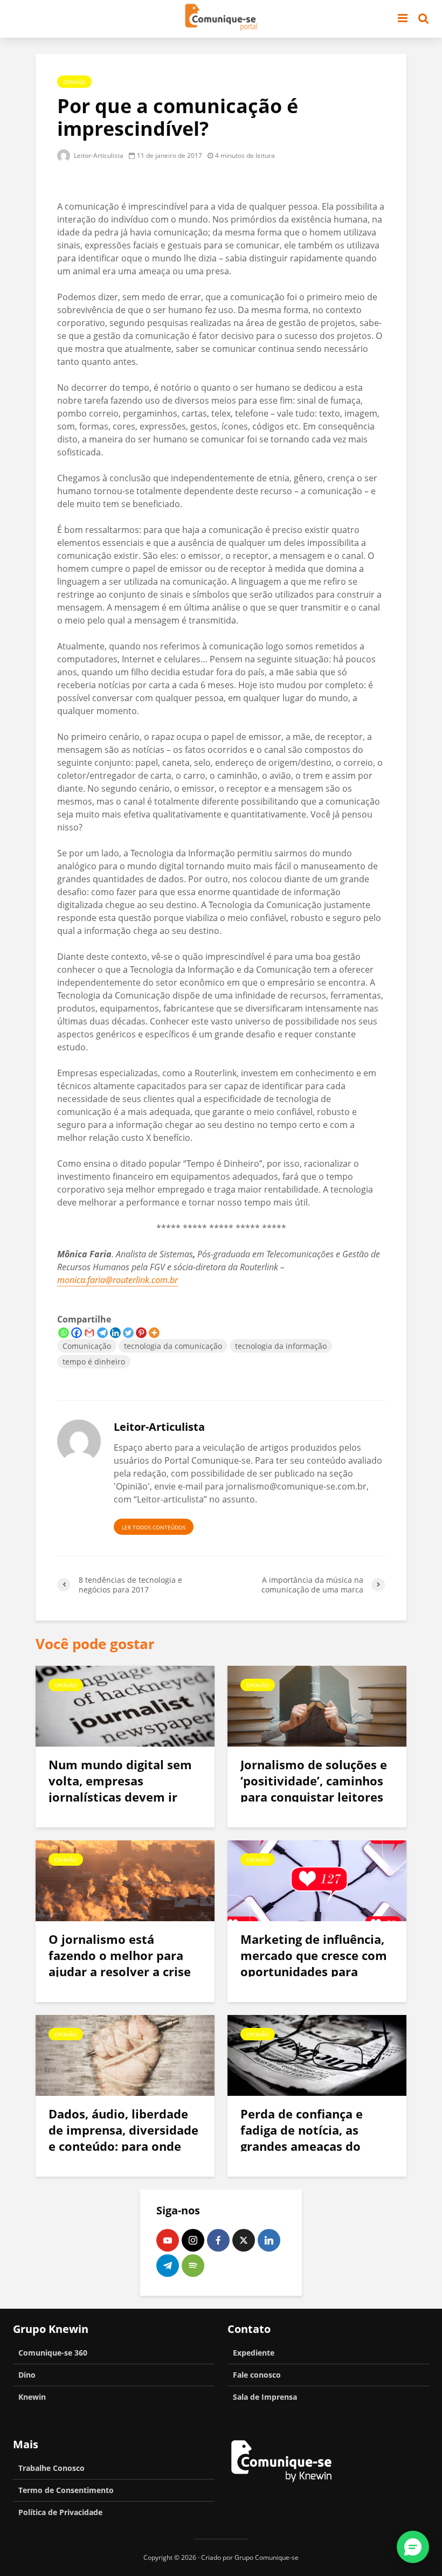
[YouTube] (168, 2240)
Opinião (74, 82)
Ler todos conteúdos (154, 1527)
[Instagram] (193, 2240)
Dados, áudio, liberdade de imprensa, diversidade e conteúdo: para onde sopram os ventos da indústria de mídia (123, 2146)
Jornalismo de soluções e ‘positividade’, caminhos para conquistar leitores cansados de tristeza (314, 1789)
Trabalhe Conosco (51, 2468)
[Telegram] (102, 1333)
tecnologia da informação (281, 1346)
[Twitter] (128, 1333)
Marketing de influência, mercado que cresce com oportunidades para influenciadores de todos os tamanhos (314, 1971)
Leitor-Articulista (98, 155)
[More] (154, 1333)
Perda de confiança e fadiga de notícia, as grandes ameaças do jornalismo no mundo (304, 2138)
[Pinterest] (141, 1333)
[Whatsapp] (64, 1333)
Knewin (32, 2397)
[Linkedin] (115, 1333)
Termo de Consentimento (66, 2490)
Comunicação (87, 1346)
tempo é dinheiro (94, 1362)
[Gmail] (89, 1333)
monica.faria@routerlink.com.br (118, 1280)
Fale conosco (257, 2375)
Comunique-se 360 (53, 2353)
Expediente (254, 2353)
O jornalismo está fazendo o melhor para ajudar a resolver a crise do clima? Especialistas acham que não (120, 1971)
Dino (27, 2375)
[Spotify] (193, 2266)
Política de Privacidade (60, 2512)
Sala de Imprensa (265, 2397)
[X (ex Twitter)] (244, 2240)
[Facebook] (77, 1333)
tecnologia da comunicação (173, 1346)
